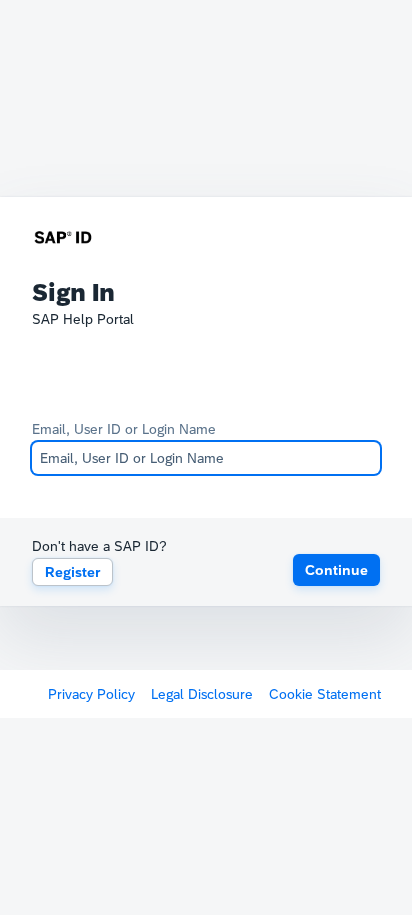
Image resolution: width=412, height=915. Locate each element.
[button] (336, 570)
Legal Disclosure (202, 694)
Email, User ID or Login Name (124, 429)
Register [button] (72, 572)
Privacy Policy (91, 694)
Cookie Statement (325, 694)
